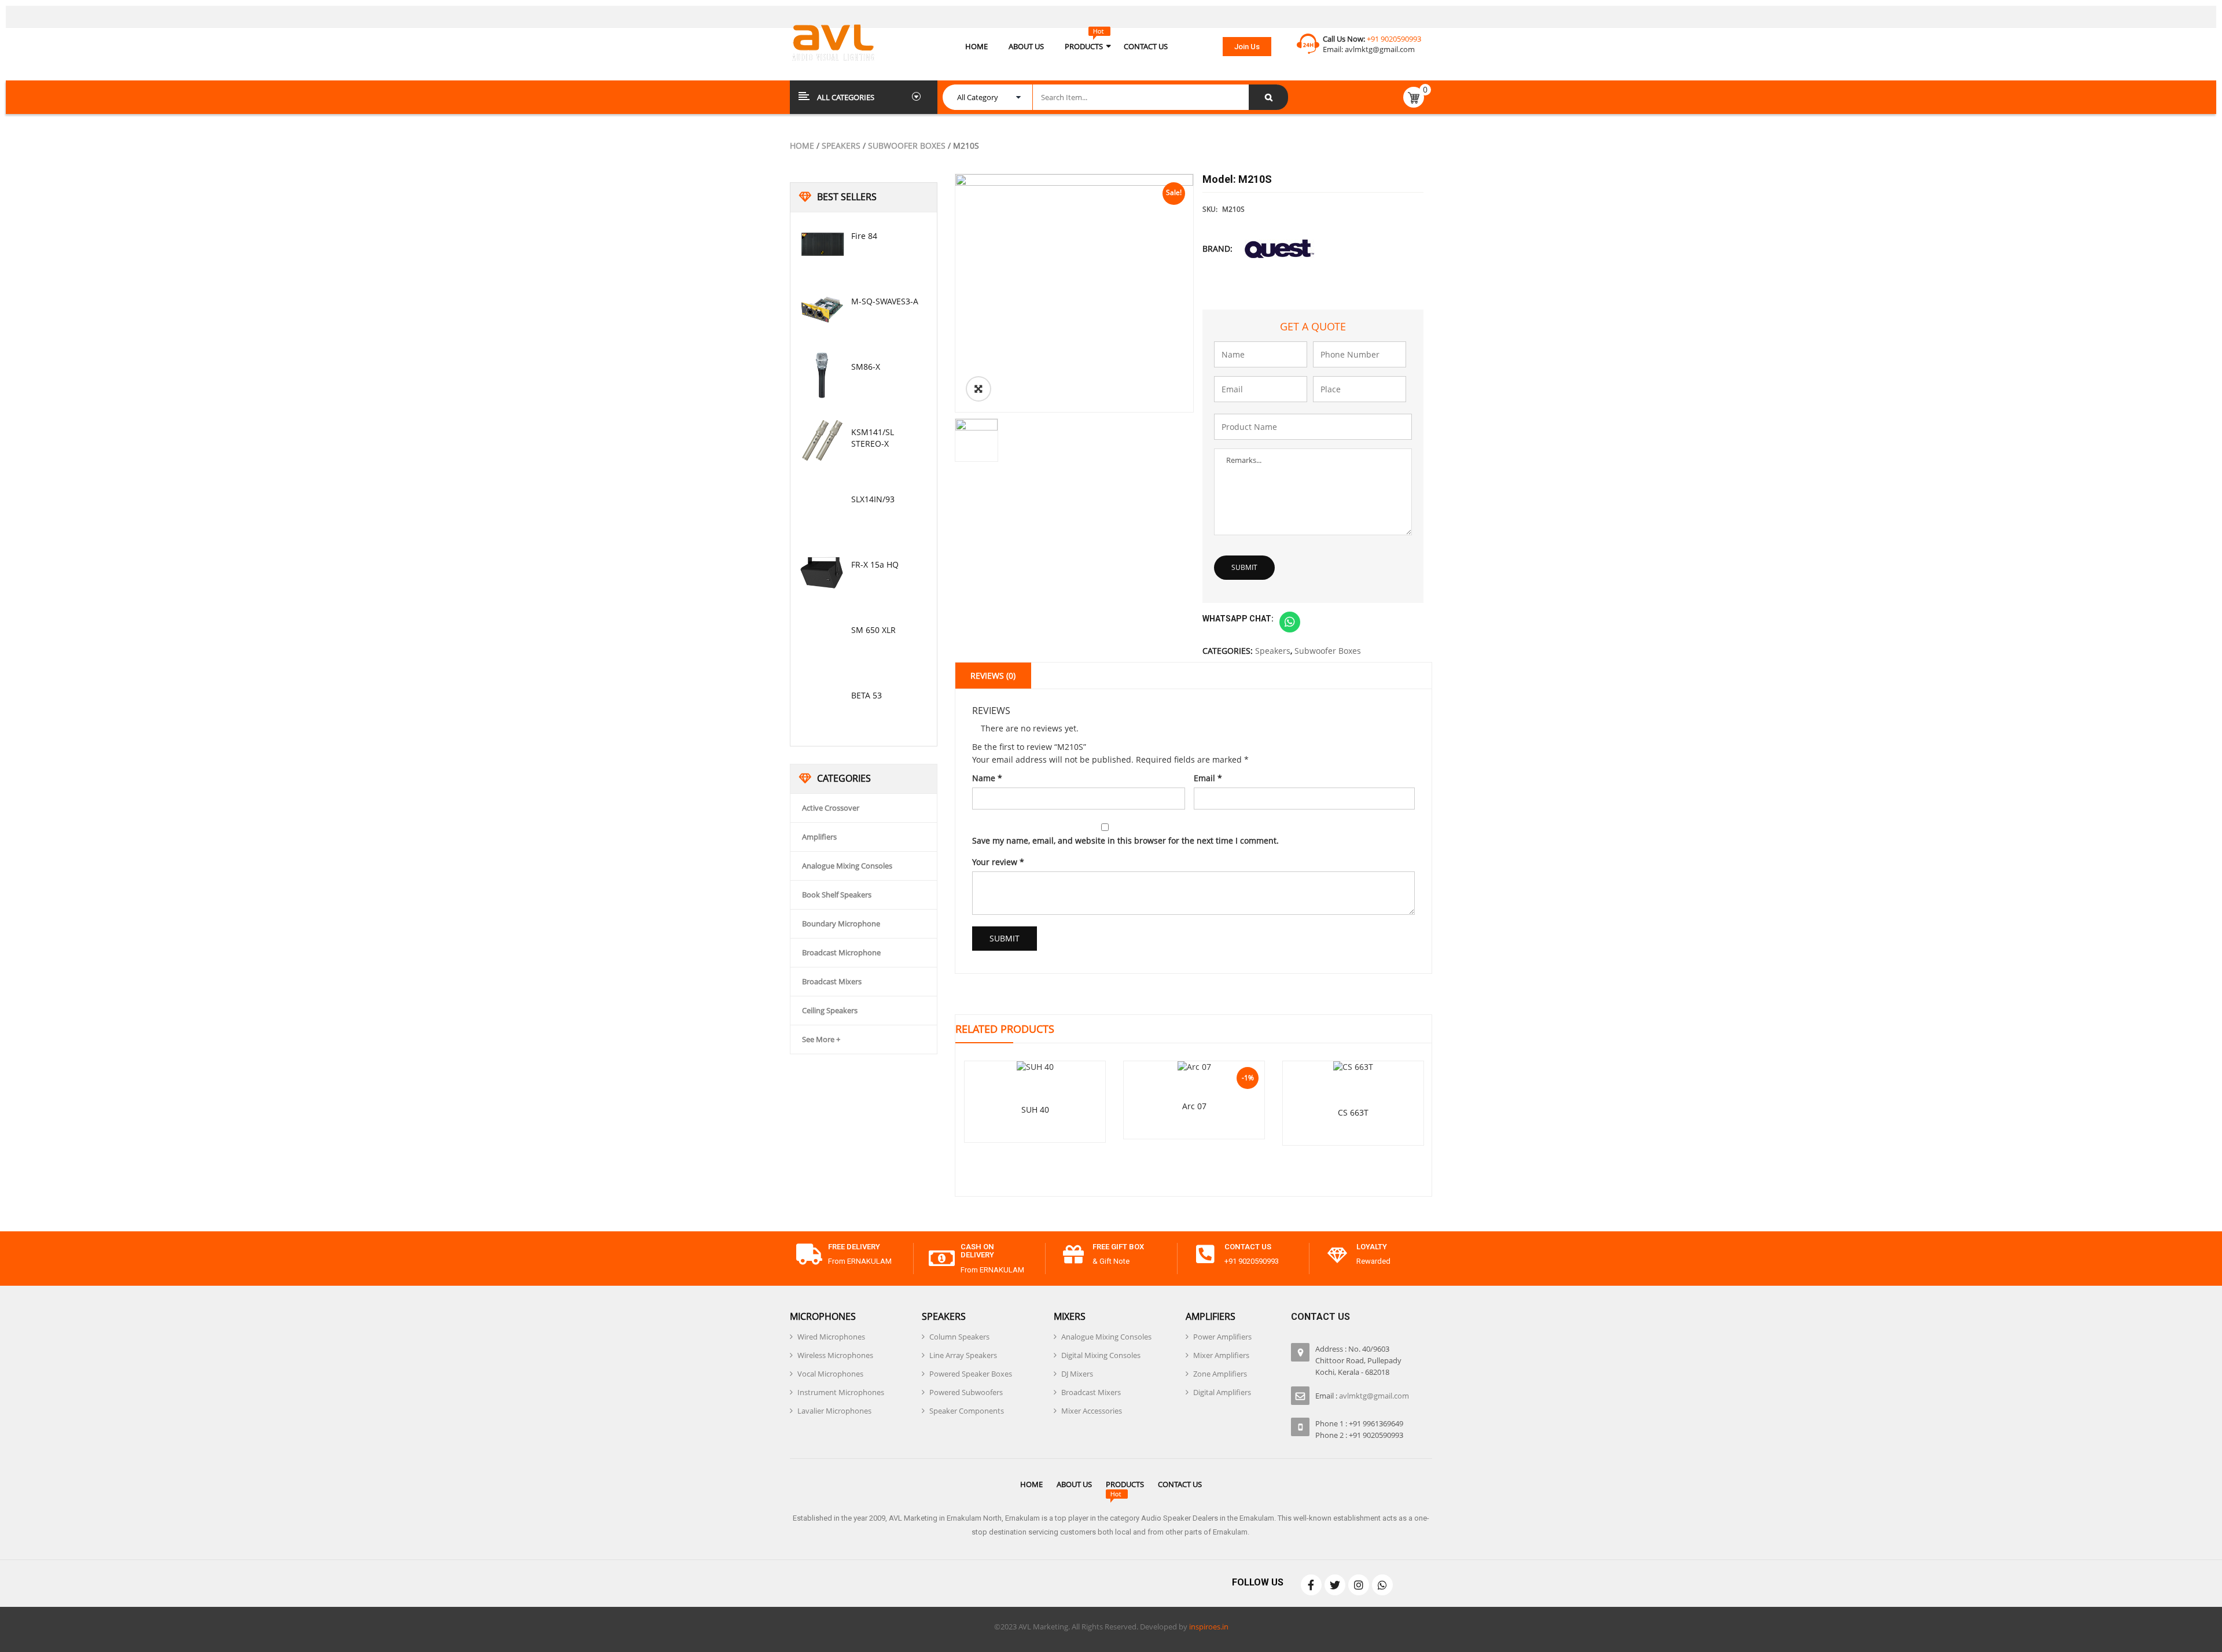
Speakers (841, 146)
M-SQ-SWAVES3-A (885, 301)
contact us (1248, 1247)
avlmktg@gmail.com (1380, 49)
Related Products (1005, 1029)
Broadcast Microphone (841, 952)
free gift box (1118, 1247)
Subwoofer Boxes (907, 146)
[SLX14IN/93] (822, 507)
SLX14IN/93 (873, 499)
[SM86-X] (822, 375)
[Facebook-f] (1311, 1585)
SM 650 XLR (873, 630)
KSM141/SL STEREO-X (873, 438)
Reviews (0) (993, 676)
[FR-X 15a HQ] (822, 573)
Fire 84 (864, 236)
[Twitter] (1335, 1585)
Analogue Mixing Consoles (847, 866)
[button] (1247, 47)
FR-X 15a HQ (875, 564)
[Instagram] (1359, 1585)
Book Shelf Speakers (837, 895)
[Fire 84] (822, 244)
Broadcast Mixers (832, 981)
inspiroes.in (1209, 1627)
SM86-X (866, 367)
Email (1208, 778)
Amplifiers (819, 837)
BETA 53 (867, 695)
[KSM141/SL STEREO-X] (822, 440)
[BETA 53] (822, 704)
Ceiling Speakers (830, 1010)
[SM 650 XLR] (822, 638)
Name (987, 778)
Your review (998, 862)
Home (802, 146)
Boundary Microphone (841, 923)
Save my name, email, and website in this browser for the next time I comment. (1125, 840)
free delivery (854, 1247)
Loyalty (1372, 1247)
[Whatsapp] (1382, 1585)
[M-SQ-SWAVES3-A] (822, 310)
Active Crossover (831, 808)
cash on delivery (977, 1251)
